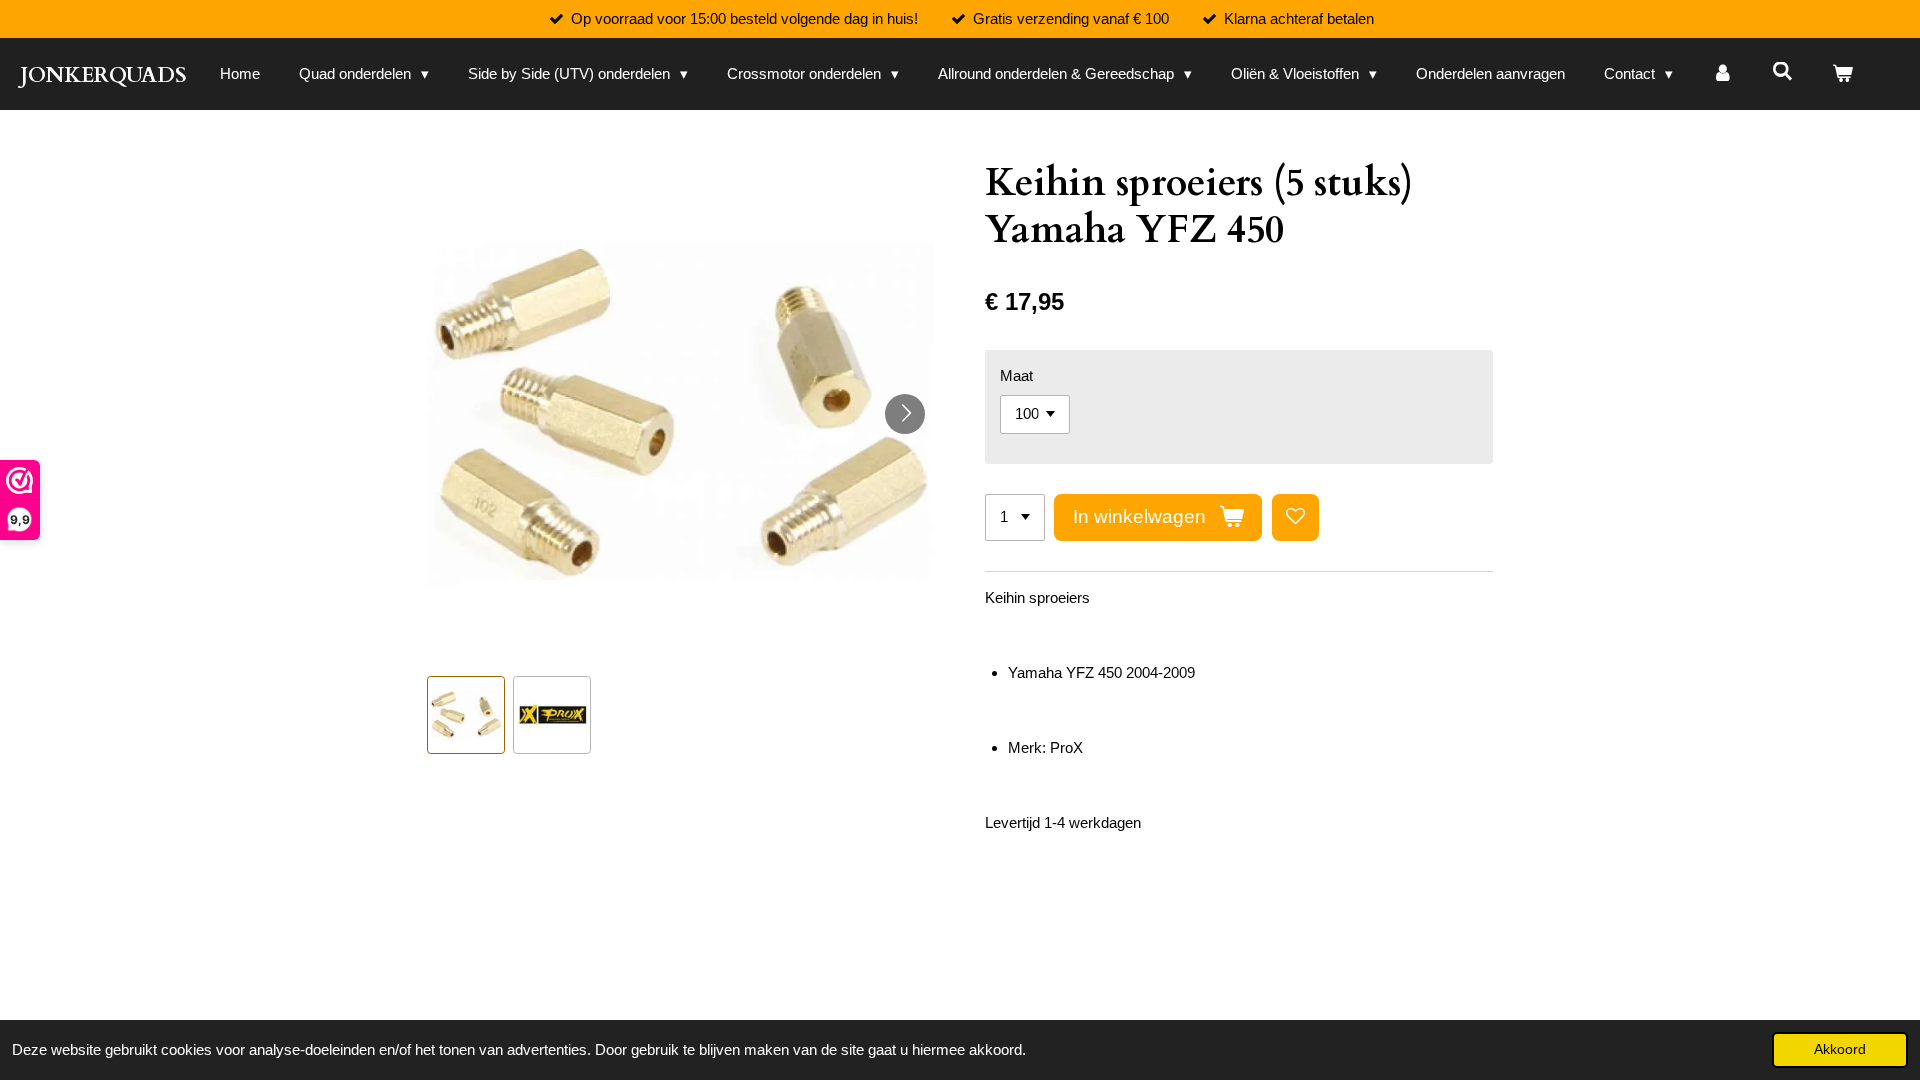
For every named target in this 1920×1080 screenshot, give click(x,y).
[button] (466, 715)
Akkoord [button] (1840, 1049)
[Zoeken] (1782, 71)
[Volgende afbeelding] (905, 414)
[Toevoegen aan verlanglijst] (1295, 517)
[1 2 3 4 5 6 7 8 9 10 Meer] (1015, 517)
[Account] (1722, 74)
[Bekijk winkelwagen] (1842, 74)
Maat (1016, 375)
